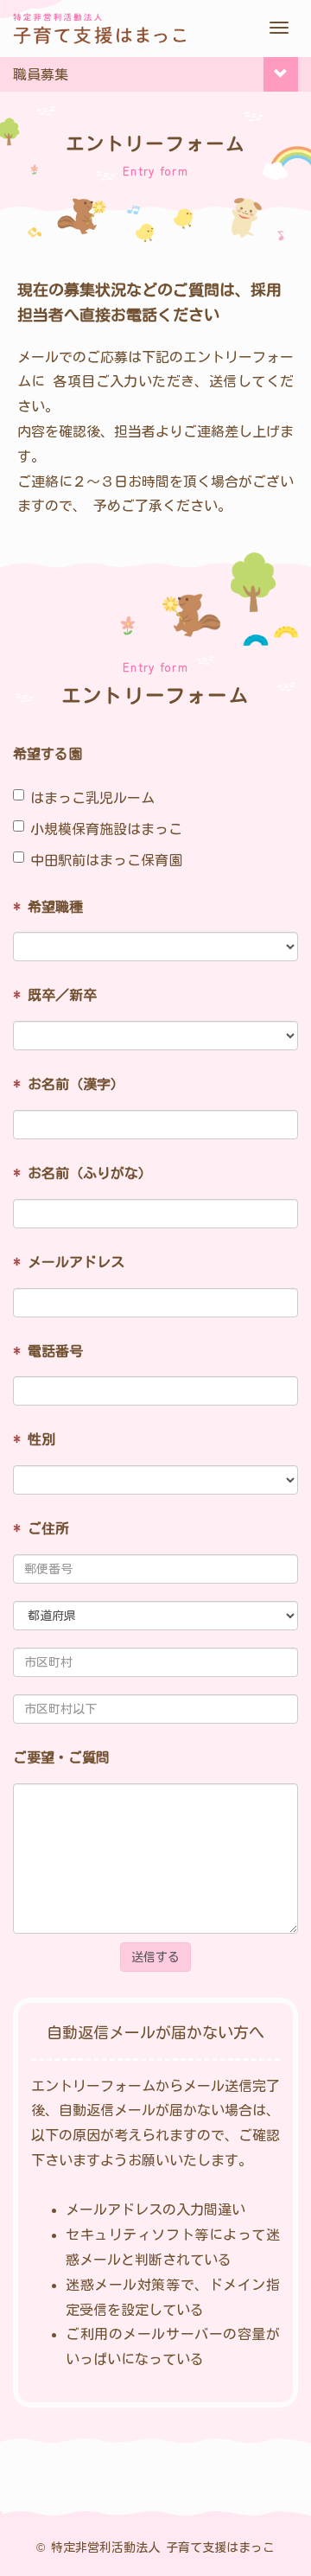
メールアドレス (69, 1262)
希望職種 (48, 907)
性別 (34, 1439)
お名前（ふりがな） (83, 1173)
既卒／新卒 (55, 995)
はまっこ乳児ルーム (92, 798)
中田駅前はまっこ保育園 (106, 860)
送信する (155, 1957)
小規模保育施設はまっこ (106, 829)
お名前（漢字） (69, 1084)
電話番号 (48, 1351)
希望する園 (48, 754)
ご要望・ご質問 (61, 1757)
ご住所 (41, 1528)
